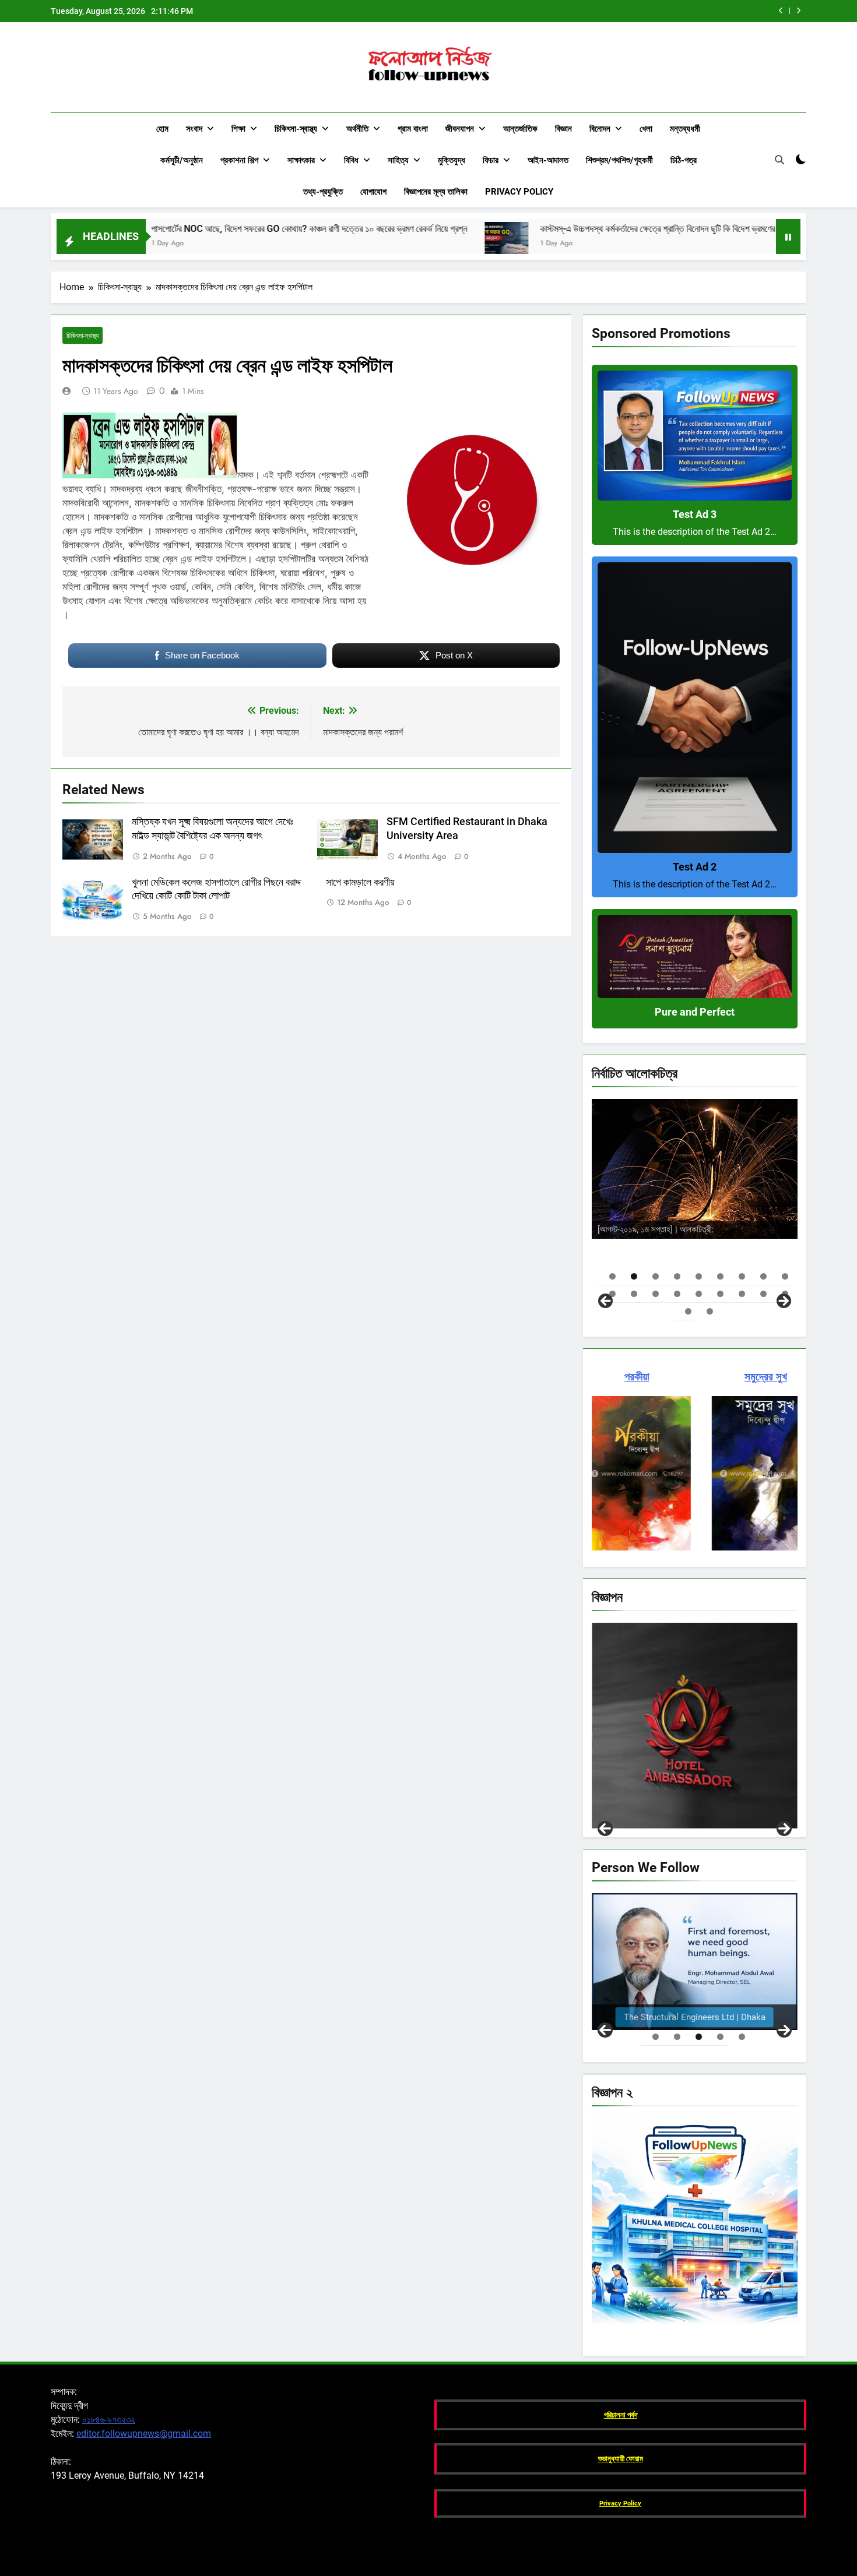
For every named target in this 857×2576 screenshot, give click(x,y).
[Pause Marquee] (788, 237)
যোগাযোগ (373, 192)
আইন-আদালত (548, 160)
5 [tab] (699, 1276)
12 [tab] (656, 1294)
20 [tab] (710, 1311)
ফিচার (491, 160)
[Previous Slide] (781, 11)
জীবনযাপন (460, 129)
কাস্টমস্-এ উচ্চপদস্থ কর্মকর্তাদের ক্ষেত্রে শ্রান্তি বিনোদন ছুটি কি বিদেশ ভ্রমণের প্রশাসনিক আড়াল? (612, 11)
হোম (162, 129)
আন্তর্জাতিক (520, 129)
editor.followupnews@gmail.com (144, 2434)
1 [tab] (612, 1276)
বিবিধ (351, 160)
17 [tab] (763, 1294)
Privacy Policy (519, 192)
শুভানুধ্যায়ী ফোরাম (621, 2459)
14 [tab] (699, 1294)
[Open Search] (779, 160)
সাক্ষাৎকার (301, 160)
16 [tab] (742, 1294)
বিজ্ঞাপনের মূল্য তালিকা (436, 192)
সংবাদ (194, 129)
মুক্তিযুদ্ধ (452, 160)
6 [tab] (720, 1276)
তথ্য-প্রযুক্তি (323, 192)
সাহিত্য (398, 160)
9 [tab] (785, 1276)
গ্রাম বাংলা (413, 129)
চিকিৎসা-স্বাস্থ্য (296, 129)
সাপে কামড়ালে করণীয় (360, 882)
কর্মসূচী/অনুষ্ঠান (182, 160)
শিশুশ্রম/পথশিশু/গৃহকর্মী (619, 160)
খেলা (646, 129)
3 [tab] (656, 1276)
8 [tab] (763, 1276)
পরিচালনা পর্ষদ (621, 2415)
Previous (605, 1828)
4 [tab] (677, 1276)
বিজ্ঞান (563, 129)
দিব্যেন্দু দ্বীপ (736, 1205)
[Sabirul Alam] (695, 1962)
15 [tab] (720, 1294)
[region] (695, 1202)
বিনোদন (600, 129)
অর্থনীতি (357, 129)
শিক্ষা (238, 129)
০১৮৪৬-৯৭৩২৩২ (109, 2420)
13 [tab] (677, 1294)
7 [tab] (742, 1276)
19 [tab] (688, 1311)
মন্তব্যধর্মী (685, 129)
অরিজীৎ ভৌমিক (747, 1227)
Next (784, 1828)
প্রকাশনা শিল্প (239, 160)
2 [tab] (634, 1276)
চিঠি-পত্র (684, 160)
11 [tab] (634, 1294)
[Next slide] (798, 11)
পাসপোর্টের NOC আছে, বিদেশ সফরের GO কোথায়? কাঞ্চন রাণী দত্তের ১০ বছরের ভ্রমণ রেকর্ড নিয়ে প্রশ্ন (163, 229)
